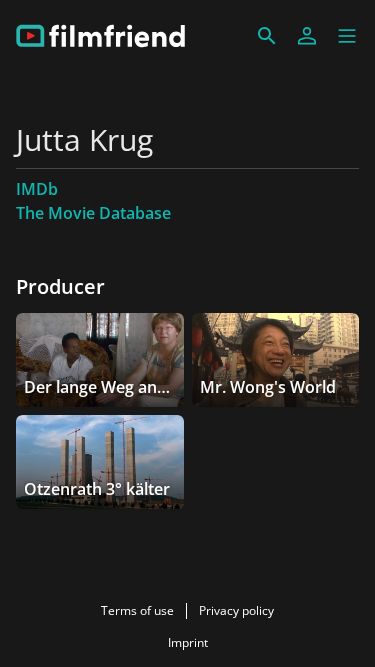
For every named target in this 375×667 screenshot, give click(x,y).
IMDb (37, 189)
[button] (347, 36)
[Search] (267, 36)
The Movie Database (93, 213)
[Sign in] (307, 36)
